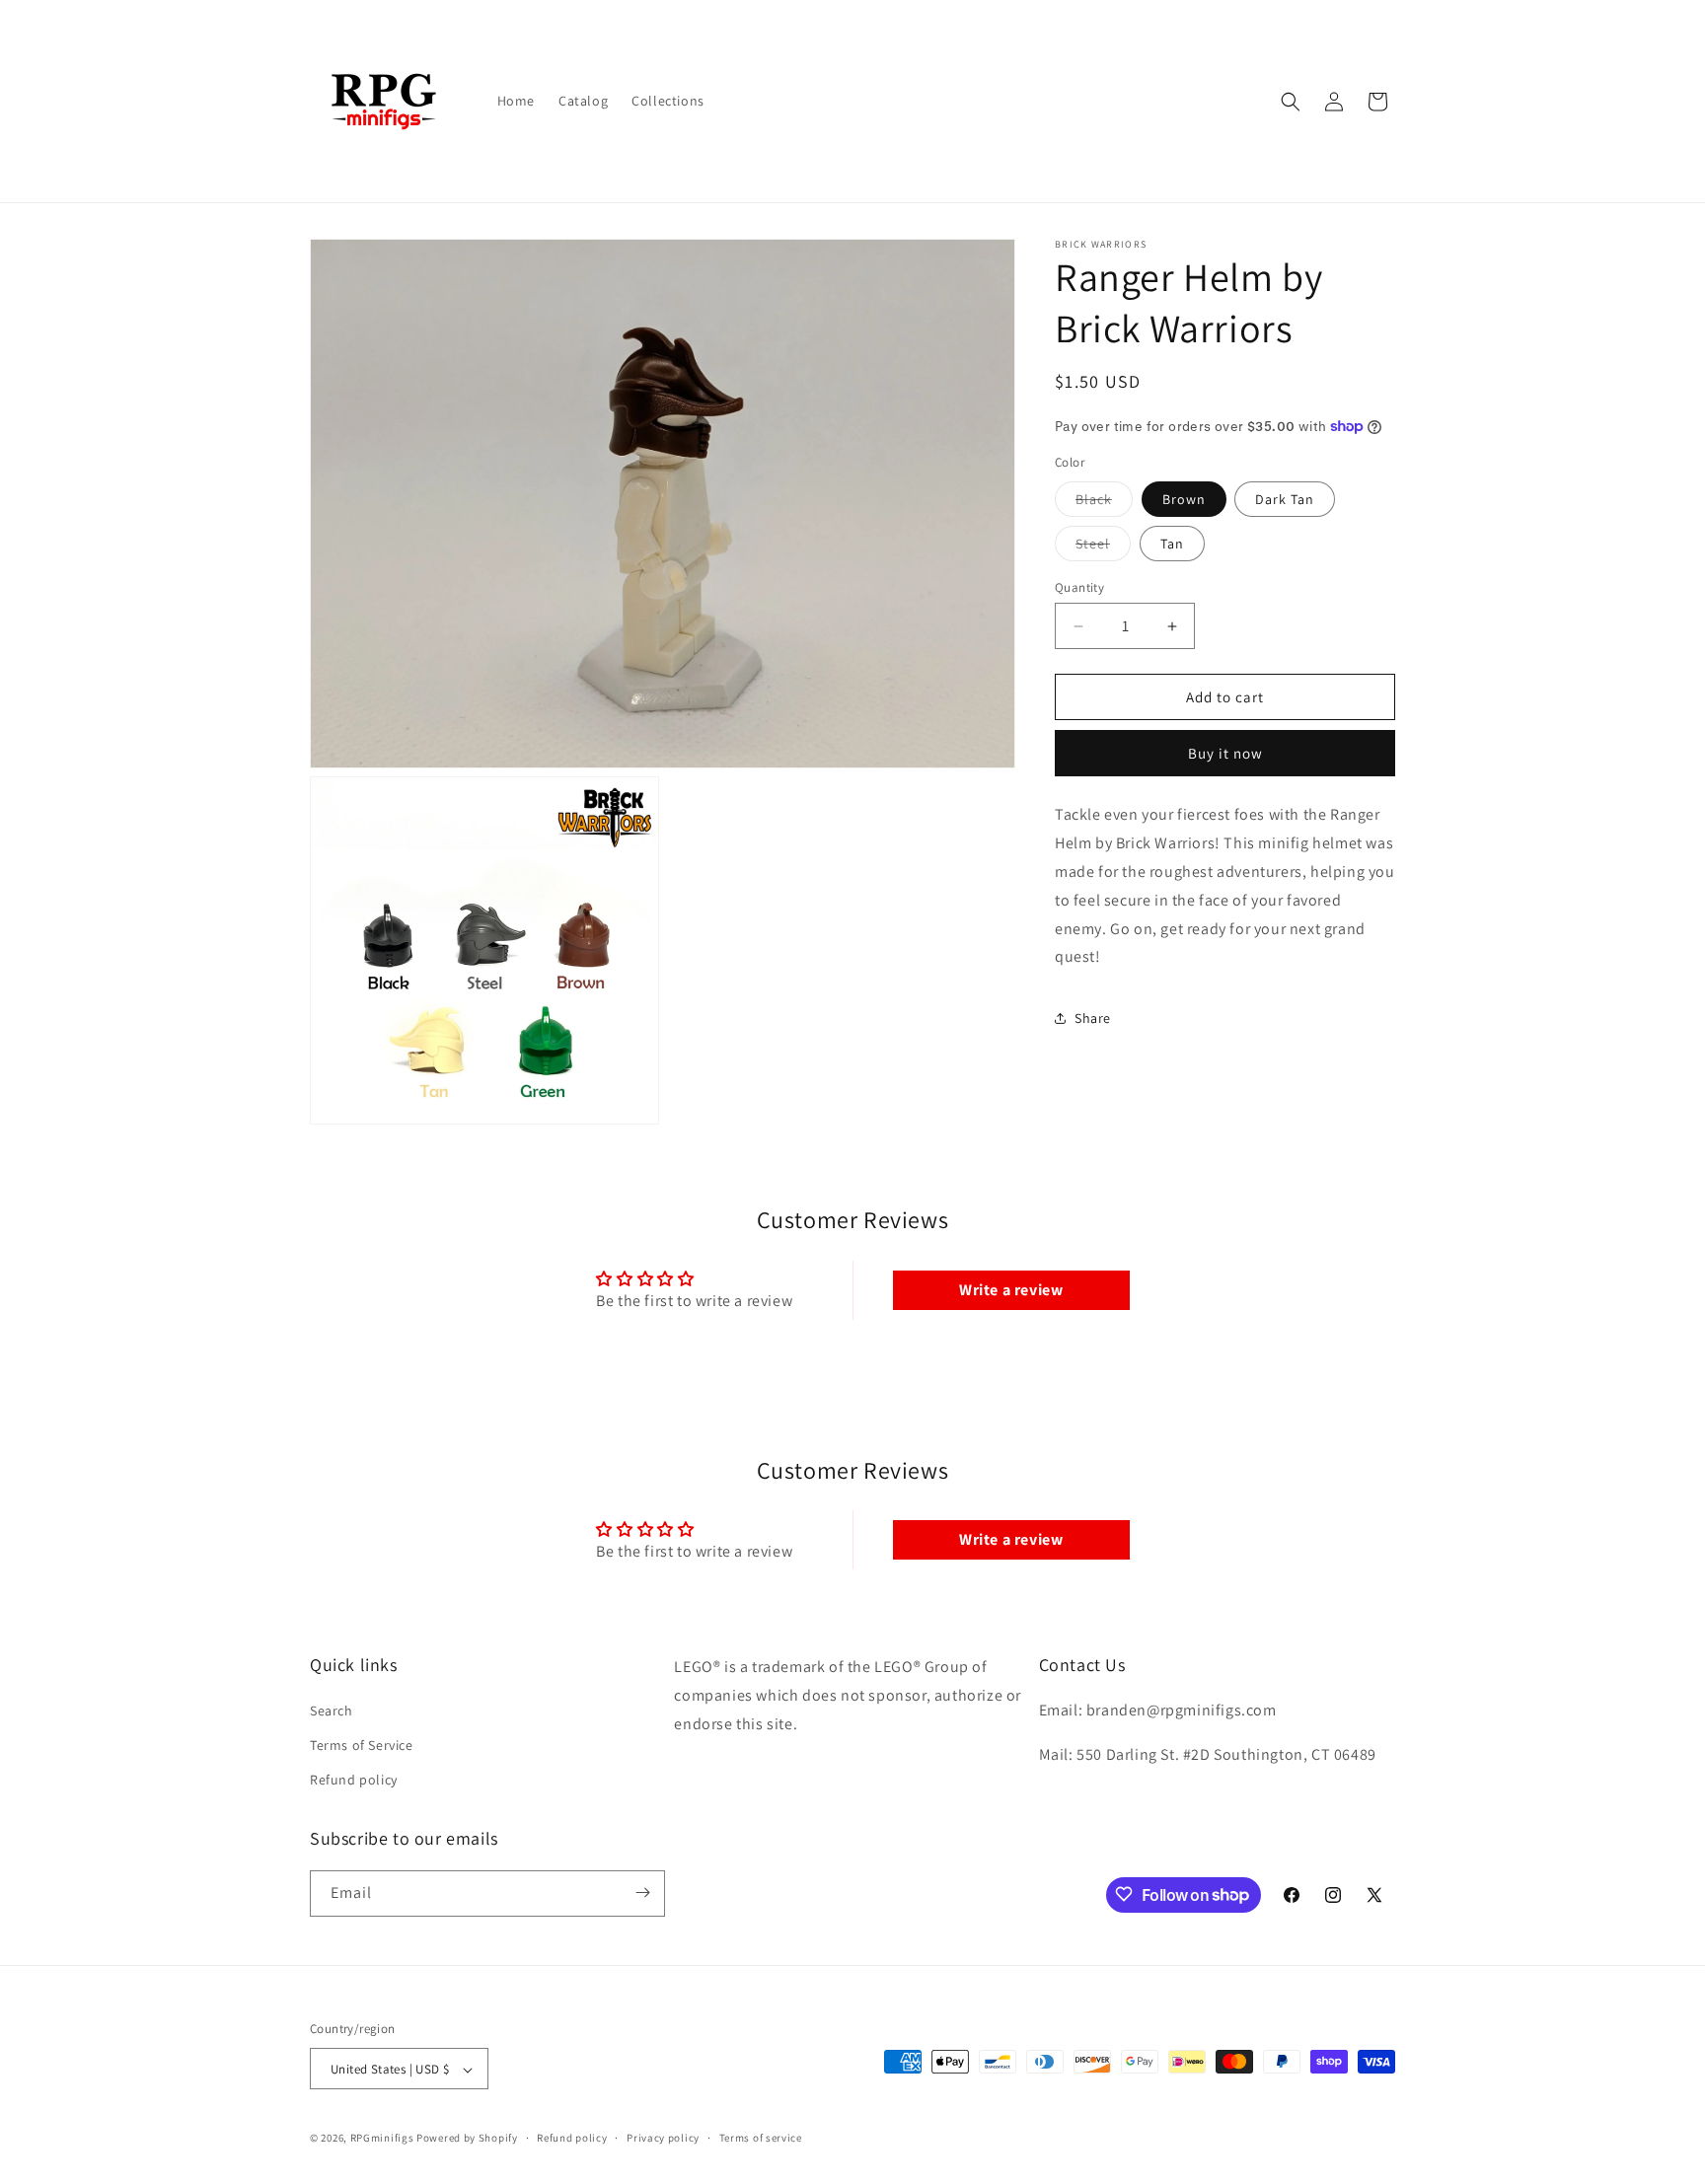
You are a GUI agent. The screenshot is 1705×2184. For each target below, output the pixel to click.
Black (1104, 503)
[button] (1291, 102)
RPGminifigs (382, 2139)
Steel (1103, 547)
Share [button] (1093, 1017)
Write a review (1011, 1290)
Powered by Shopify (467, 2139)
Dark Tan (1285, 499)
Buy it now (1225, 753)
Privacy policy (663, 2138)
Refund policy (354, 1780)
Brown (1184, 499)
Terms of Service (362, 1744)
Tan (1172, 544)
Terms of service (761, 2138)
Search (332, 1710)
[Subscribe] (642, 1893)
